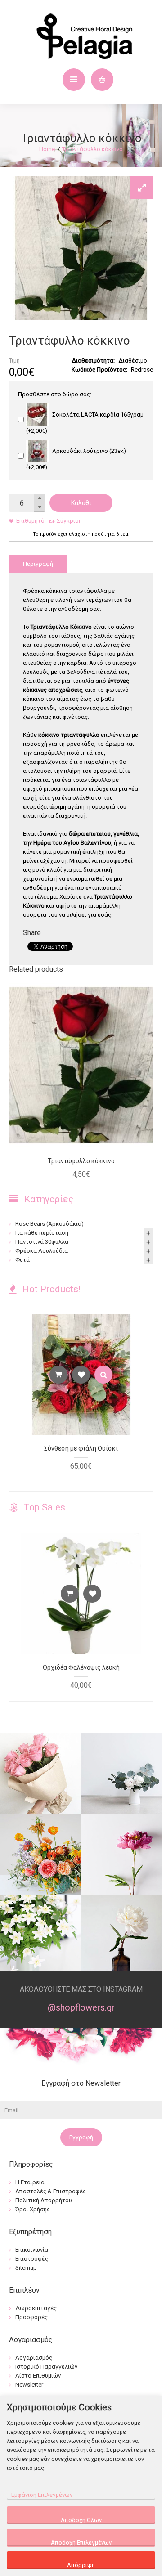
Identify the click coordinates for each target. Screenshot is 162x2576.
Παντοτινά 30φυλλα (42, 1242)
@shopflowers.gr (81, 2007)
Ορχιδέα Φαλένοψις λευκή (81, 1667)
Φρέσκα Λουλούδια (42, 1251)
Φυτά (22, 1260)
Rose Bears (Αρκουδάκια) (49, 1224)
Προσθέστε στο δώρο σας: (55, 394)
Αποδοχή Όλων (81, 2520)
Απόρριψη (81, 2565)
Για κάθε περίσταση (42, 1233)
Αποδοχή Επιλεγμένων (81, 2542)
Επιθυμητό (30, 521)
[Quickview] (103, 1375)
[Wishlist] (81, 1375)
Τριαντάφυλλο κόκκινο (92, 149)
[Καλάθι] (58, 1375)
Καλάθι (81, 503)
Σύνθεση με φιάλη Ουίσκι (81, 1448)
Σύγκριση (69, 521)
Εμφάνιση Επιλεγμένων (42, 2495)
